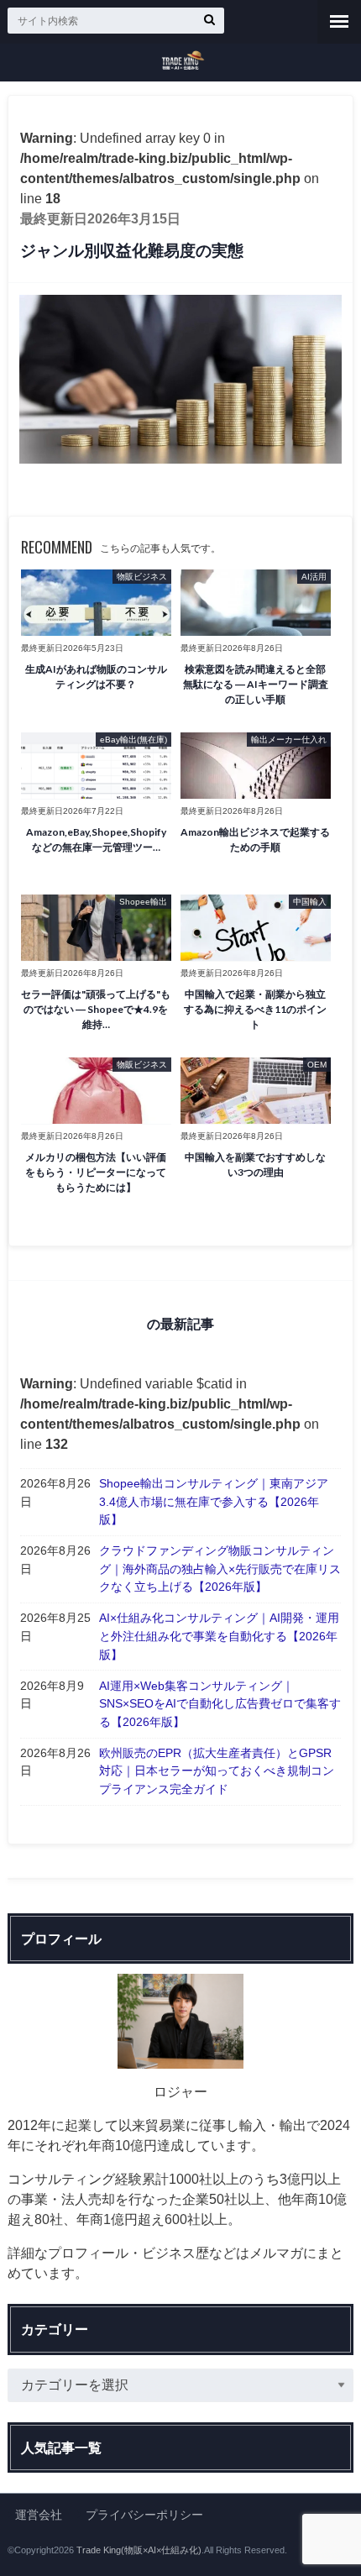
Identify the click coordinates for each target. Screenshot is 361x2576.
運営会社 (39, 2515)
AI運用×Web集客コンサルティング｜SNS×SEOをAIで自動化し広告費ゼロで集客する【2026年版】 (220, 1704)
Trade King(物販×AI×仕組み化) (139, 2550)
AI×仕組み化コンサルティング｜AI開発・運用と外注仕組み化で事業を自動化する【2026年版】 (219, 1636)
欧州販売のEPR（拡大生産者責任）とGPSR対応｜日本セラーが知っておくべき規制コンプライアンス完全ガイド (217, 1771)
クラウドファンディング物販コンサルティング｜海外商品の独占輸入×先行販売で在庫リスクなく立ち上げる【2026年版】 (220, 1569)
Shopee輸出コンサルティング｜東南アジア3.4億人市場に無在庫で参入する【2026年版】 (214, 1501)
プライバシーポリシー (144, 2515)
